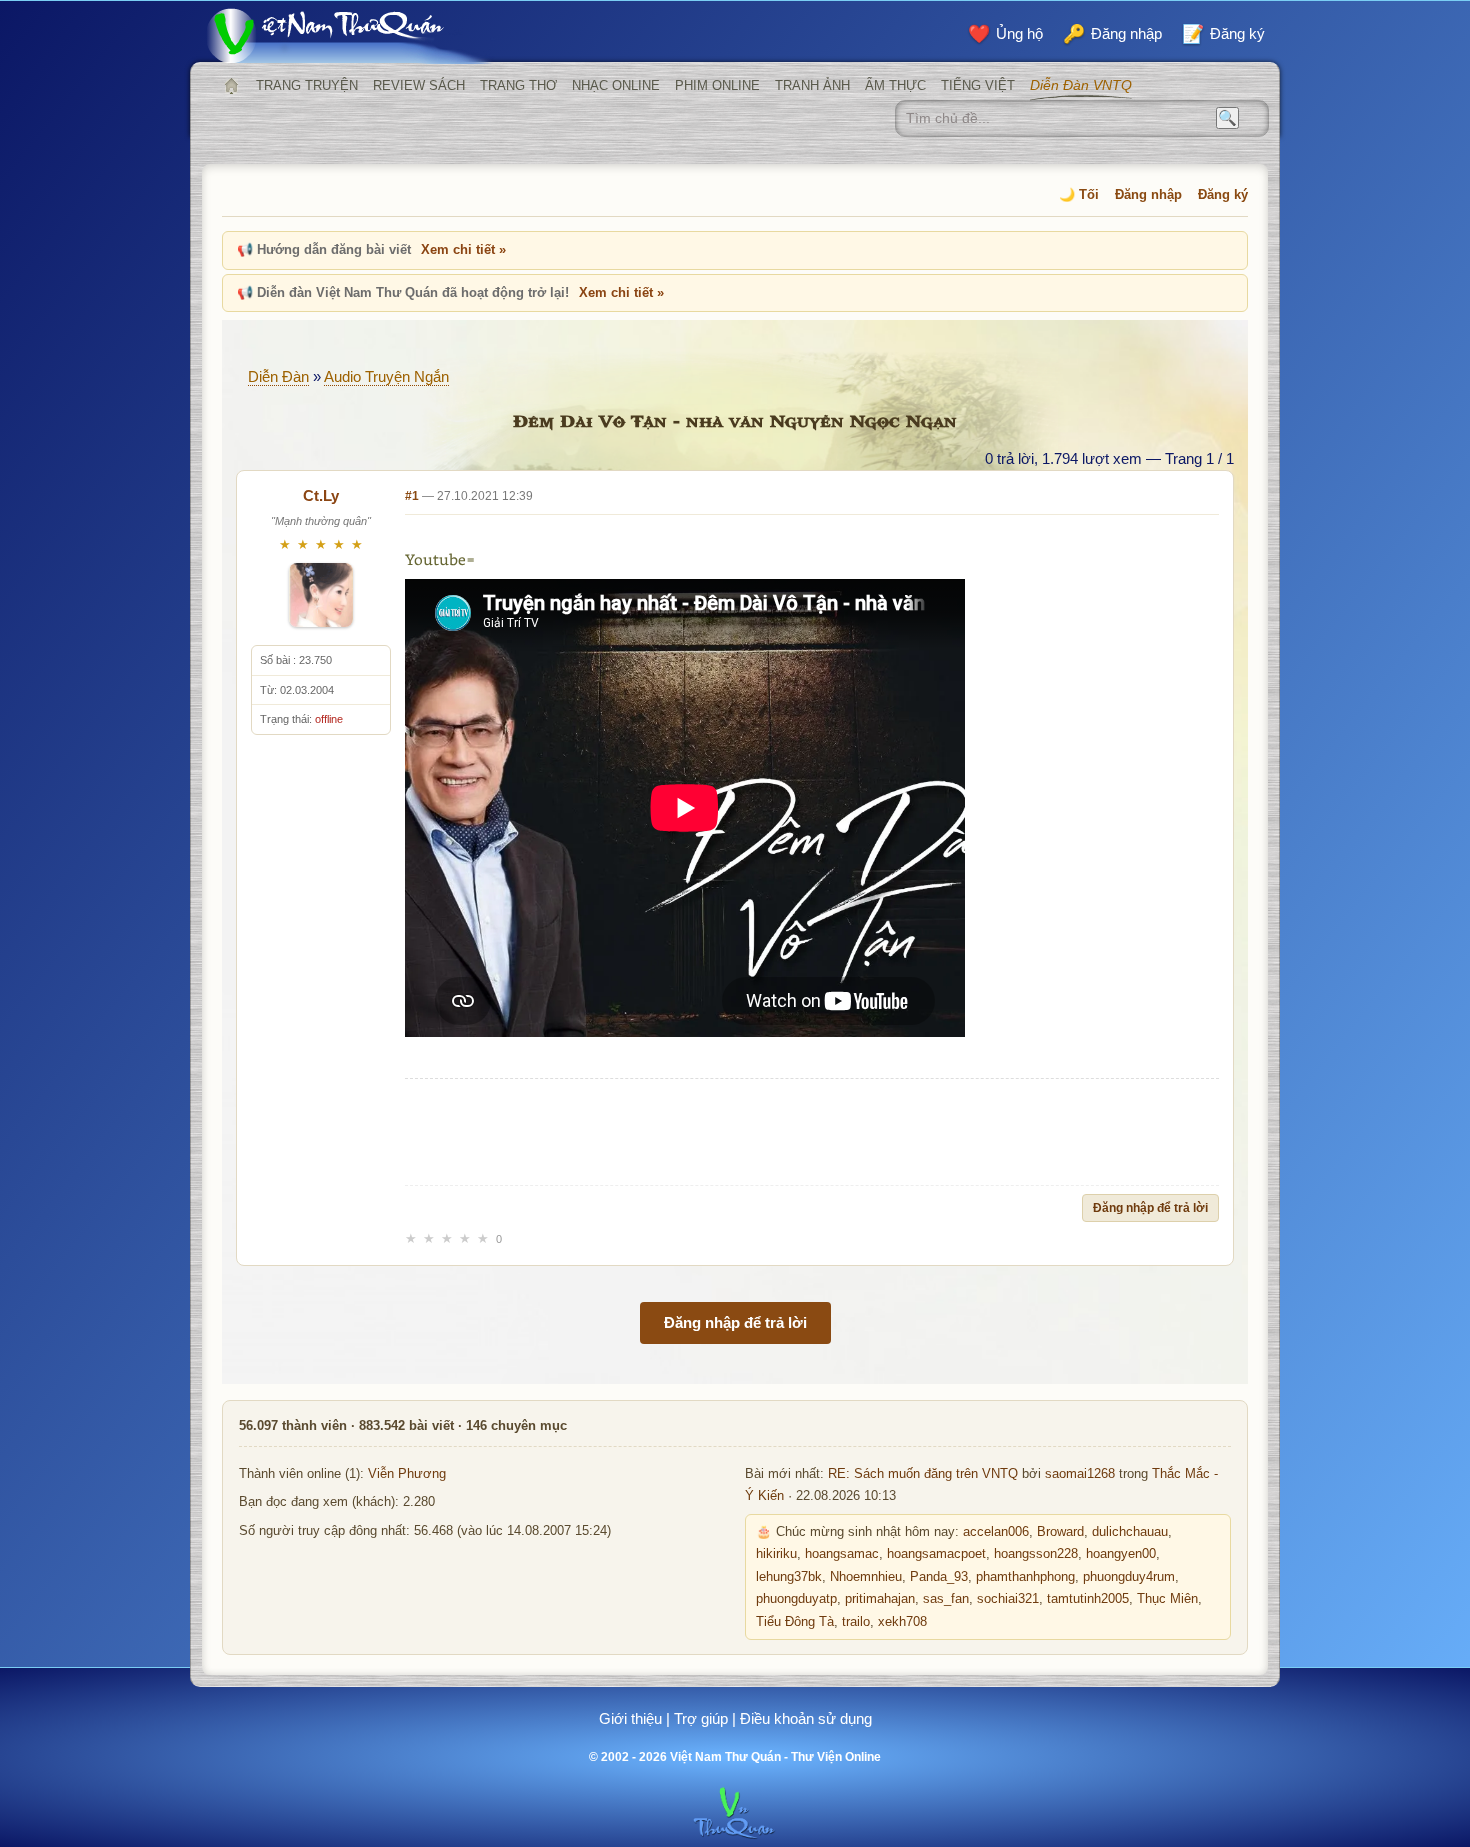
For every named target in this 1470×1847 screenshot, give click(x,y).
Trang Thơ (518, 85)
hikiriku (776, 1554)
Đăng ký (1223, 194)
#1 (412, 496)
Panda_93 (939, 1577)
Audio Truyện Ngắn (386, 376)
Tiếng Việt (978, 85)
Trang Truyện (307, 85)
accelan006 (996, 1532)
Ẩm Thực (895, 85)
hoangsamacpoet (936, 1554)
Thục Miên (1167, 1599)
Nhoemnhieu (866, 1577)
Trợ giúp (701, 1718)
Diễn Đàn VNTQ (1081, 85)
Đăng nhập (1148, 194)
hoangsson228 (1036, 1554)
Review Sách (419, 85)
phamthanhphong (1025, 1577)
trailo (856, 1622)
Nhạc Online (616, 85)
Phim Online (717, 85)
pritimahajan (880, 1599)
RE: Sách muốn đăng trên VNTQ (923, 1474)
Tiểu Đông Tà (795, 1622)
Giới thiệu (630, 1718)
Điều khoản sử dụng (806, 1718)
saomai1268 (1080, 1474)
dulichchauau (1130, 1532)
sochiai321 (1008, 1599)
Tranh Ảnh (812, 85)
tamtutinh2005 (1088, 1599)
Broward (1060, 1532)
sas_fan (946, 1599)
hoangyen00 (1121, 1554)
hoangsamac (842, 1554)
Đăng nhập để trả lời (1150, 1208)
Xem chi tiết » (463, 249)
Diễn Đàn (278, 376)
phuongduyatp (796, 1599)
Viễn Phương (407, 1474)
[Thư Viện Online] (350, 35)
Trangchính (231, 86)
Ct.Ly (321, 495)
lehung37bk (789, 1577)
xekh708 (902, 1622)
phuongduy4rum (1129, 1577)
